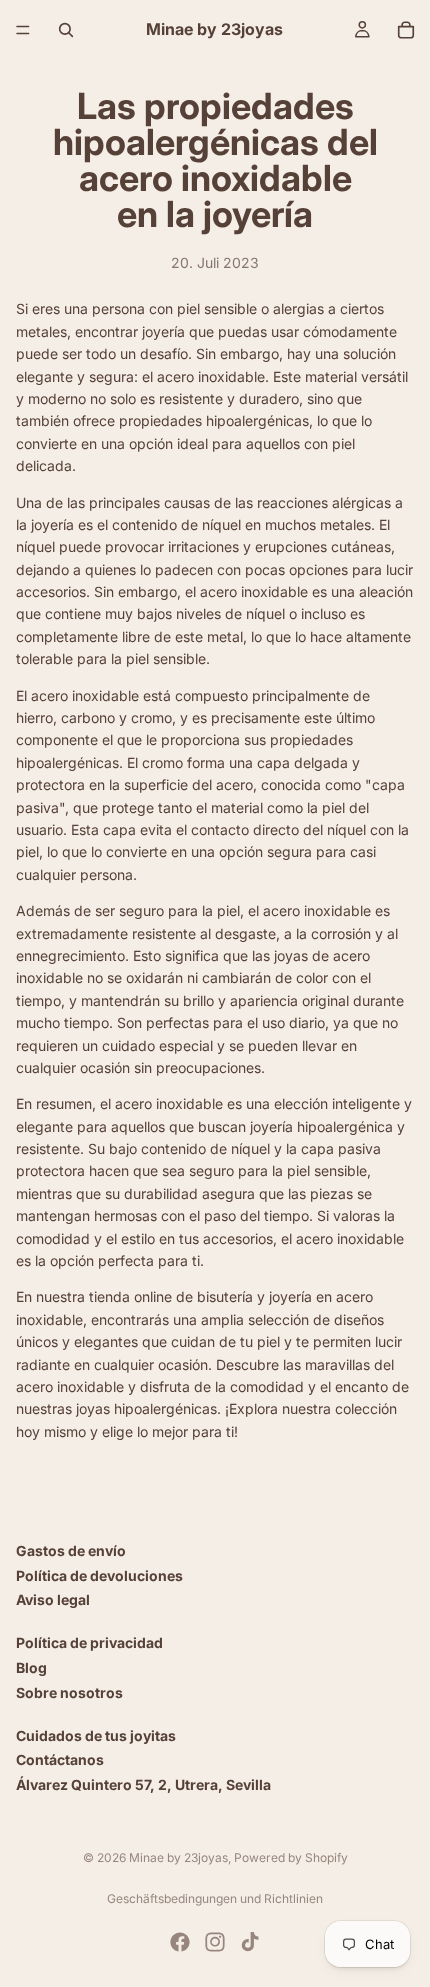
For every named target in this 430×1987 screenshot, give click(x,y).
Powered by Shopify (291, 1857)
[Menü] (23, 30)
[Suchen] (66, 30)
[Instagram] (215, 1942)
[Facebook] (180, 1942)
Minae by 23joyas (178, 1857)
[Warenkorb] (406, 30)
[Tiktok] (250, 1942)
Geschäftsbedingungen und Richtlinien (215, 1898)
